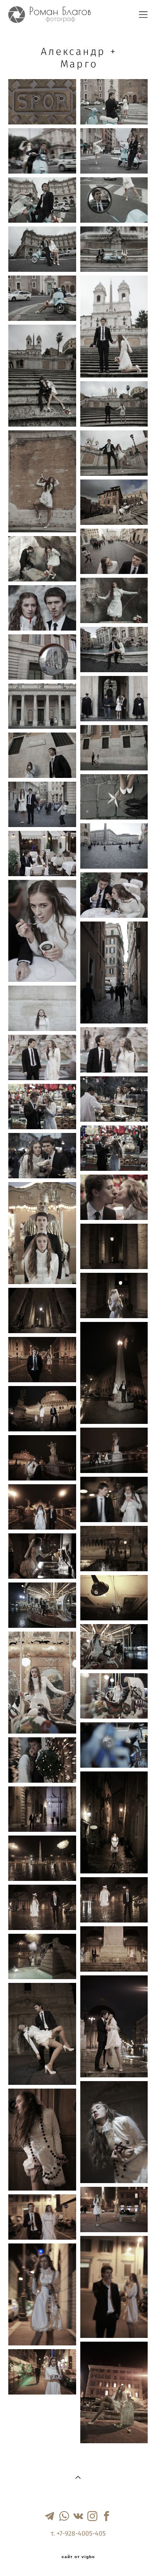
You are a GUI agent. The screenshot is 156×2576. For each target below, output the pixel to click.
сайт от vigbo (78, 2557)
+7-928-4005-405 (81, 2534)
